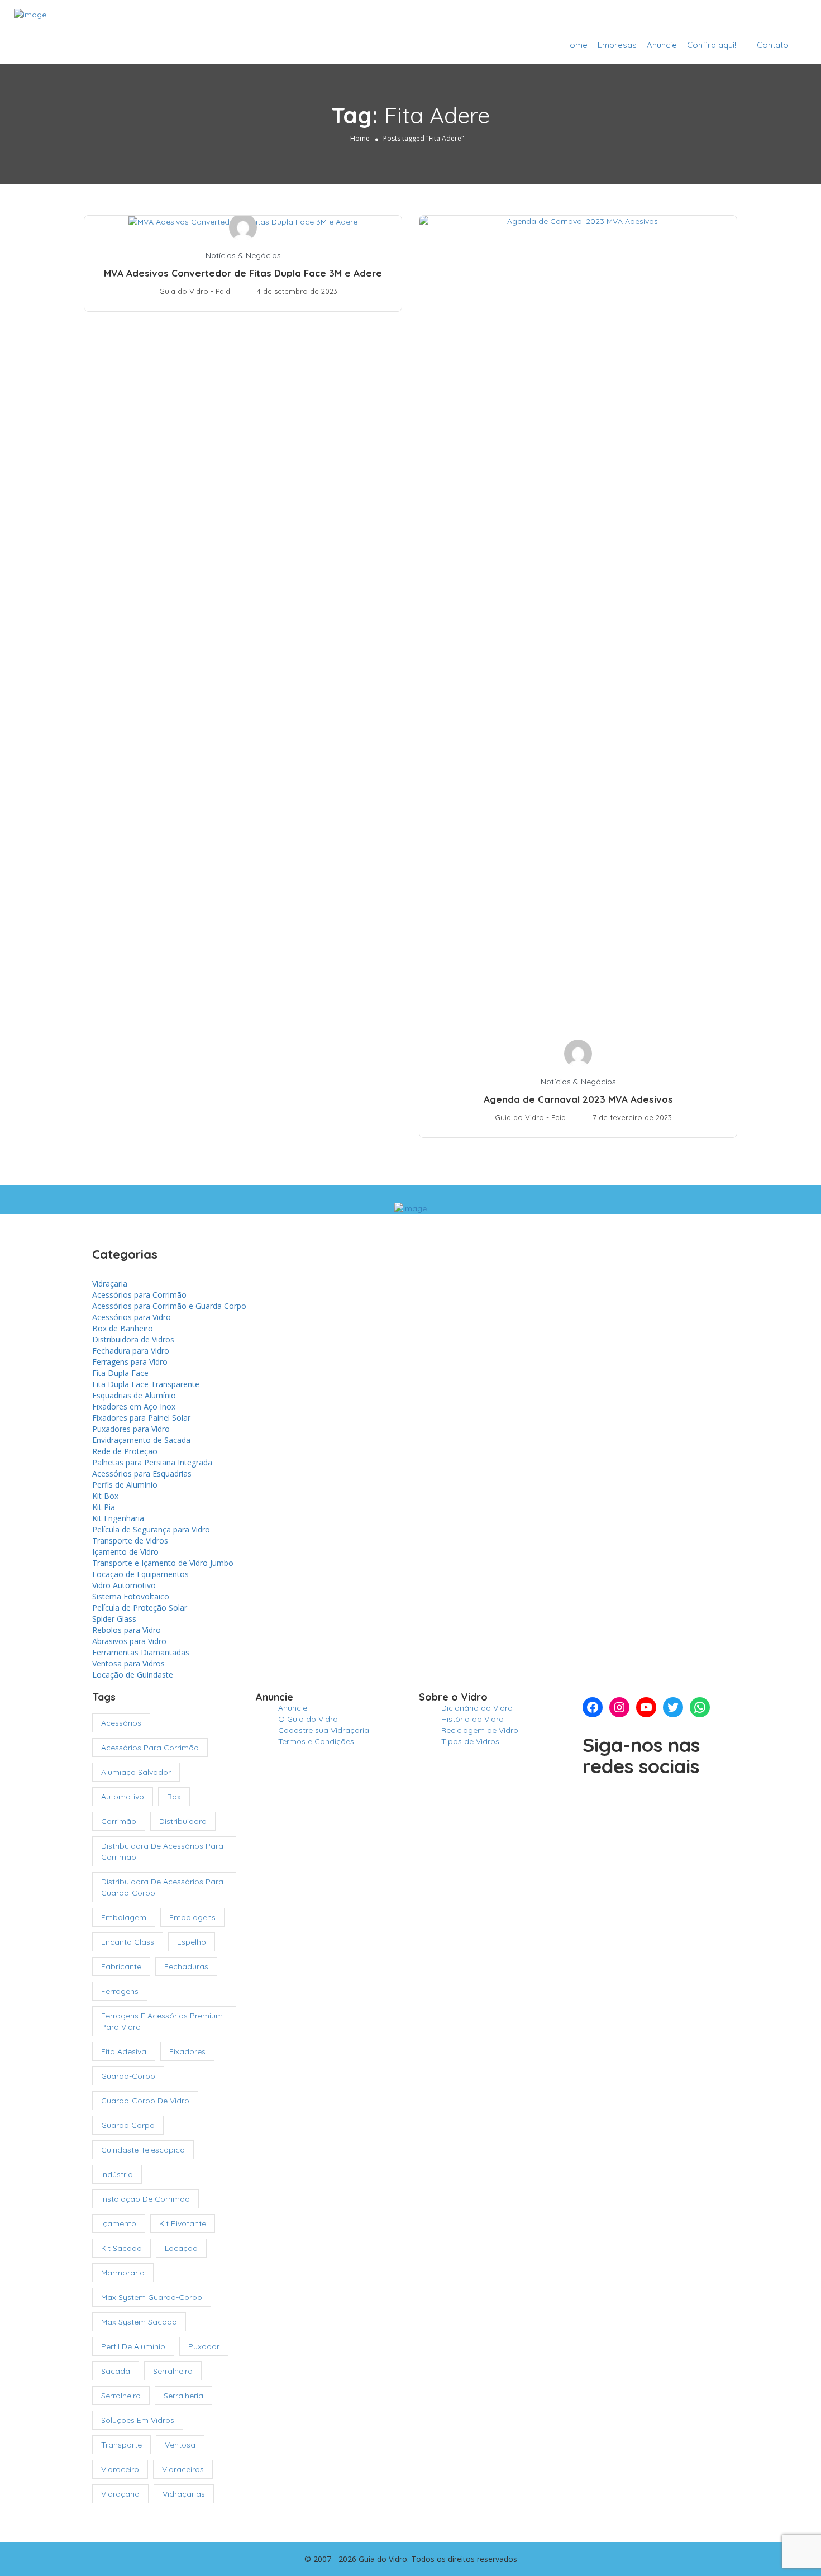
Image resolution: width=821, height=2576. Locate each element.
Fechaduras (186, 1966)
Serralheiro (121, 2396)
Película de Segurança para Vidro (151, 1529)
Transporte (121, 2445)
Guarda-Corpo (128, 2076)
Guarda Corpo (128, 2125)
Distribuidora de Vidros (133, 1339)
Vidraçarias (184, 2494)
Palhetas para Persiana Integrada (152, 1462)
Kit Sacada (121, 2248)
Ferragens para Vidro (130, 1362)
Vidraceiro (120, 2469)
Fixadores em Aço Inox (134, 1406)
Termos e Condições (316, 1741)
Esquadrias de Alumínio (134, 1395)
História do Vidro (472, 1719)
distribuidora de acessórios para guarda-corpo (162, 1887)
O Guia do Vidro (308, 1719)
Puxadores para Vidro (131, 1429)
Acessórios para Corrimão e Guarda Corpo (169, 1306)
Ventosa (180, 2445)
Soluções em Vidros (138, 2420)
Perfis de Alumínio (125, 1485)
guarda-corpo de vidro (145, 2101)
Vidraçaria (110, 1284)
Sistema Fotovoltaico (131, 1596)
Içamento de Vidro (125, 1552)
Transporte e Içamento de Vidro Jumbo (163, 1563)
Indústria (117, 2174)
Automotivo (123, 1797)
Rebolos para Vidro (127, 1630)
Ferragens (120, 1991)
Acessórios (121, 1723)
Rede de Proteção (125, 1451)
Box (174, 1797)
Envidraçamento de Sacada (141, 1440)
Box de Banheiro (123, 1328)
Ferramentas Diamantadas (141, 1652)
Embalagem (124, 1917)
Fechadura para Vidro (131, 1351)
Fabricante (121, 1966)
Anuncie (662, 45)
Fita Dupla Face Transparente (146, 1384)
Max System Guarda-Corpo (152, 2297)
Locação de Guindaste (133, 1675)
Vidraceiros (183, 2469)
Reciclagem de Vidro (480, 1730)
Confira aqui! (712, 45)
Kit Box (105, 1496)
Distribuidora (183, 1821)
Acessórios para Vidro (132, 1317)
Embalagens (192, 1917)
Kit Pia (104, 1507)
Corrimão (119, 1821)
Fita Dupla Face (120, 1373)
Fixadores (187, 2051)
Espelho (192, 1942)
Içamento (119, 2223)
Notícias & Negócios (243, 255)
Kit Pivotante (183, 2223)
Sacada (116, 2371)
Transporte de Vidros (130, 1541)
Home (576, 45)
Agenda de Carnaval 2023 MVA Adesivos (578, 1099)
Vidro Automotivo (124, 1585)
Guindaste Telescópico (143, 2150)
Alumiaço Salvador (136, 1772)
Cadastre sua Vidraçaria (747, 18)
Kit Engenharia (118, 1518)
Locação (181, 2248)
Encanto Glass (128, 1942)
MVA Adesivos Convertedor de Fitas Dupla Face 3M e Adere (243, 273)
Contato (773, 45)
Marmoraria (123, 2273)
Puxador (204, 2346)
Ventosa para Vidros (128, 1663)
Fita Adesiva (124, 2051)
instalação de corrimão (145, 2199)
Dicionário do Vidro (477, 1708)
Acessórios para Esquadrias (142, 1473)
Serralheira (173, 2371)
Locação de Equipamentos (140, 1574)
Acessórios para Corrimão (139, 1295)
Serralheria (183, 2396)
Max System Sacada (139, 2322)
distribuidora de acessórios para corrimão (162, 1851)
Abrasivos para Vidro (129, 1641)
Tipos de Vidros (470, 1741)
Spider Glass (114, 1619)
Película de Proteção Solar (140, 1608)
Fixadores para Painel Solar (141, 1418)
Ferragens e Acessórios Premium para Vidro (162, 2021)
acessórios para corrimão (150, 1748)
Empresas (617, 45)
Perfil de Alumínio (133, 2346)
